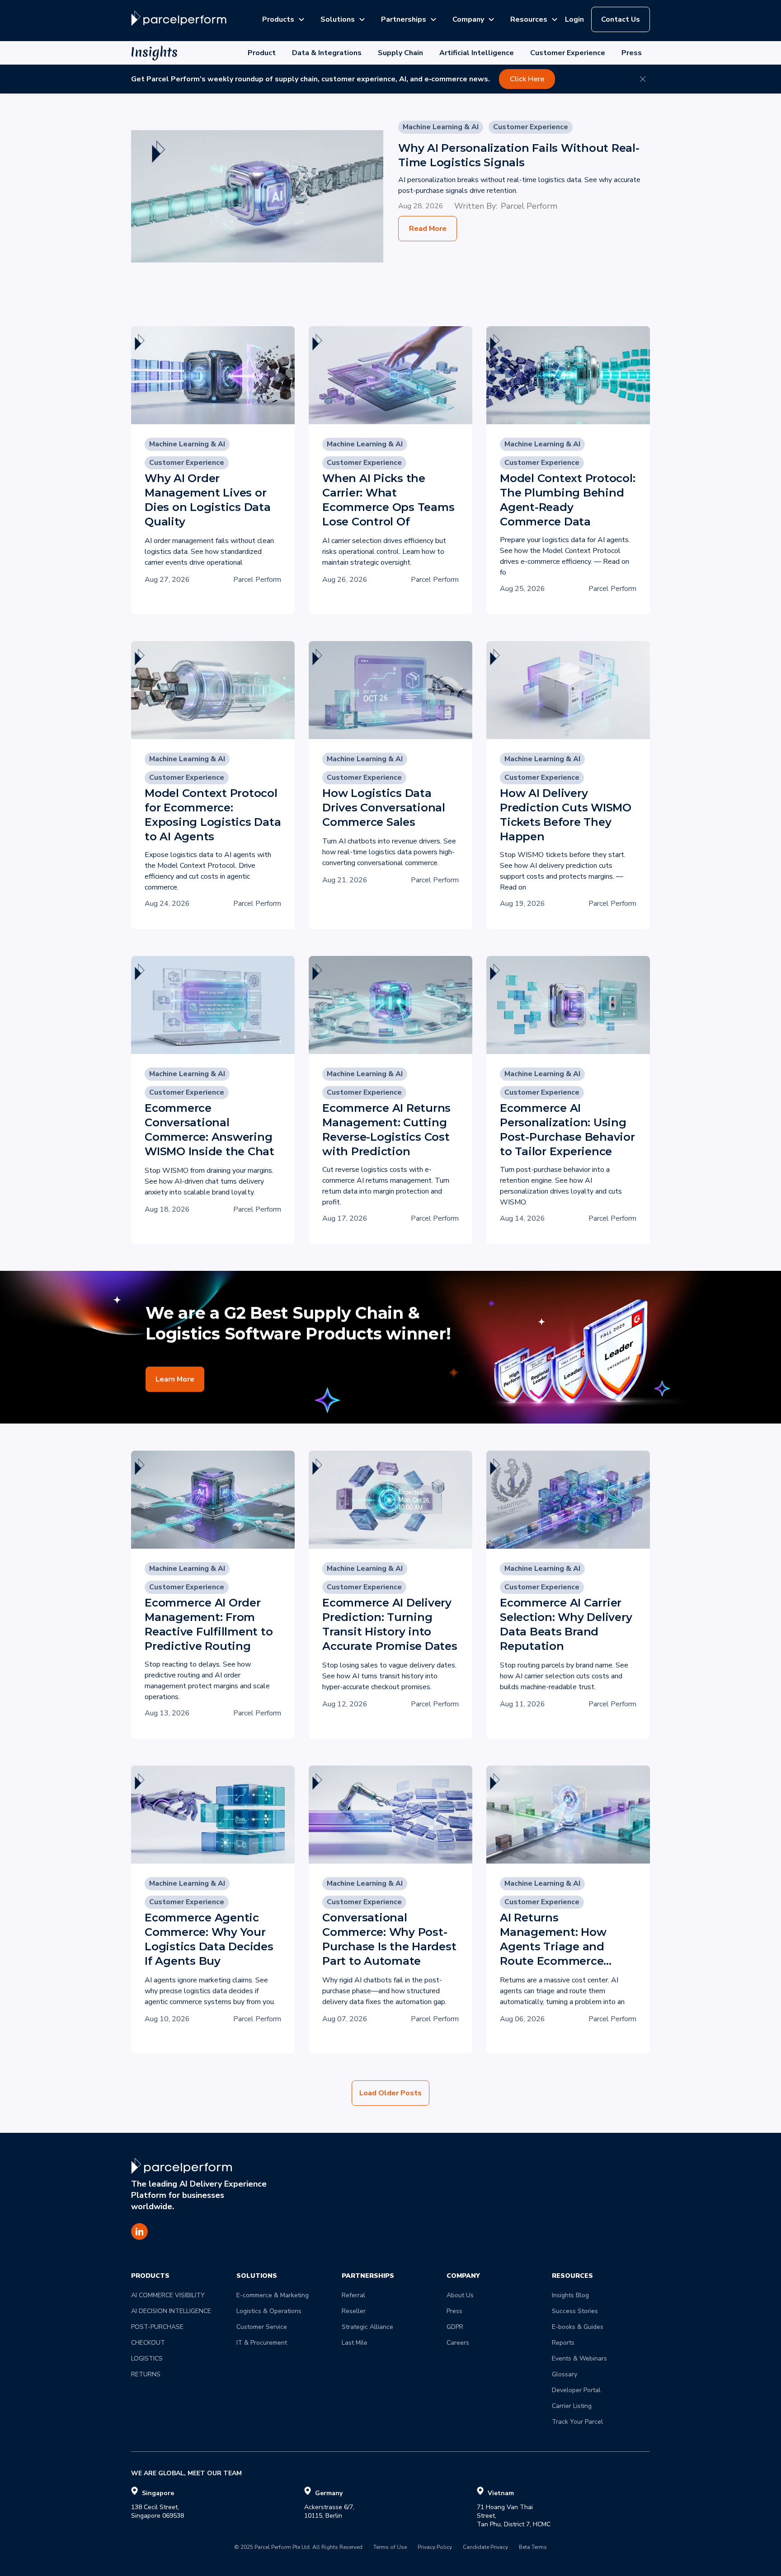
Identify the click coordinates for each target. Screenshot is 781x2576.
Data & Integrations (327, 53)
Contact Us (621, 19)
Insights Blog (570, 2295)
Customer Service (262, 2327)
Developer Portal (576, 2390)
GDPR (455, 2327)
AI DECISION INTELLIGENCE (171, 2311)
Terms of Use (390, 2548)
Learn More (175, 1379)
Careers (458, 2343)
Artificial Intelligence (477, 53)
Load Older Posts (390, 2093)
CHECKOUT (148, 2343)
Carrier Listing (572, 2406)
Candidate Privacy (485, 2548)
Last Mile (355, 2343)
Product (262, 53)
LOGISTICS (147, 2358)
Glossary (565, 2374)
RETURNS (146, 2374)
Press (632, 53)
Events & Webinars (579, 2358)
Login (574, 19)
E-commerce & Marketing (273, 2295)
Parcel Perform (529, 206)
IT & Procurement (262, 2343)
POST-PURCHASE (157, 2327)
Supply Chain (400, 53)
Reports (563, 2343)
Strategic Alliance (367, 2327)
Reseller (354, 2311)
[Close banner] (643, 79)
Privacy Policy (435, 2548)
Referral (353, 2295)
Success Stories (575, 2311)
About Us (460, 2295)
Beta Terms (533, 2548)
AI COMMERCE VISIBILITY (168, 2295)
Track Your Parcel (577, 2422)
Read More (428, 229)
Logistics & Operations (269, 2311)
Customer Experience (568, 53)
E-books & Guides (578, 2327)
